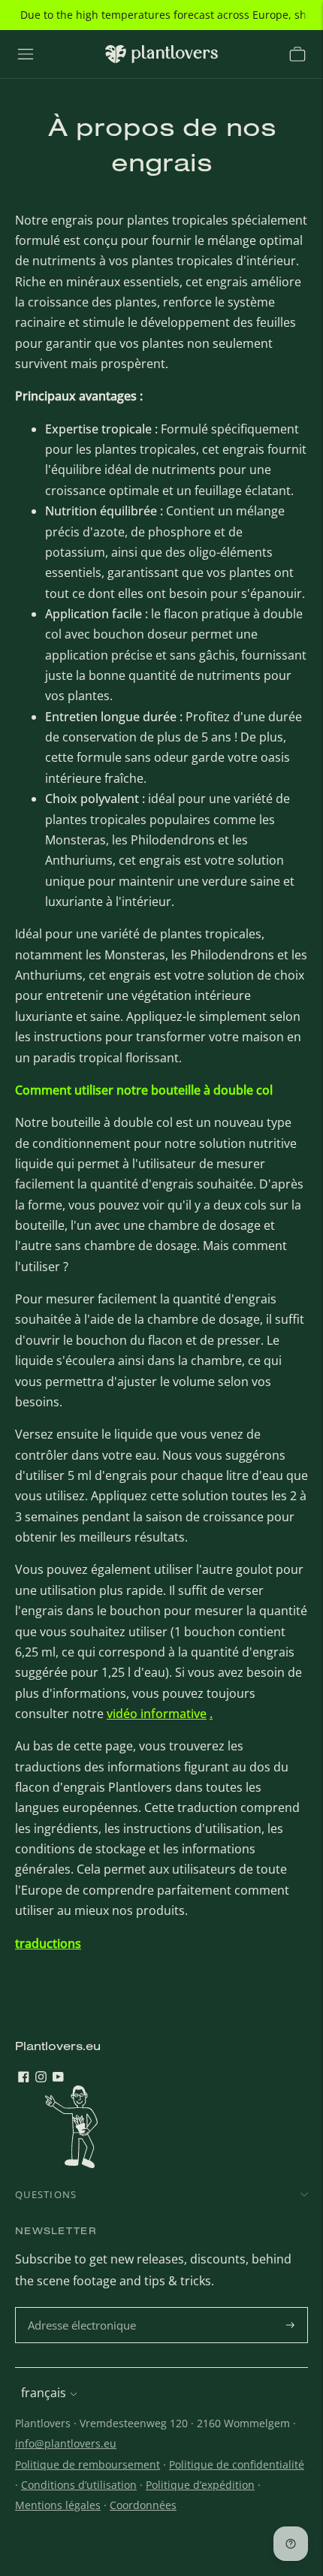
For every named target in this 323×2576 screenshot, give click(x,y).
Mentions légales (58, 2505)
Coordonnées (143, 2505)
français (44, 2393)
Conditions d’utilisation (79, 2485)
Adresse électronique (84, 2308)
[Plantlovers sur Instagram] (41, 2078)
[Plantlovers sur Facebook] (24, 2078)
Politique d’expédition (200, 2485)
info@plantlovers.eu (66, 2443)
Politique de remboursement (88, 2464)
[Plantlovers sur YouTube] (58, 2078)
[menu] (26, 54)
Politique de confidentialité (237, 2464)
